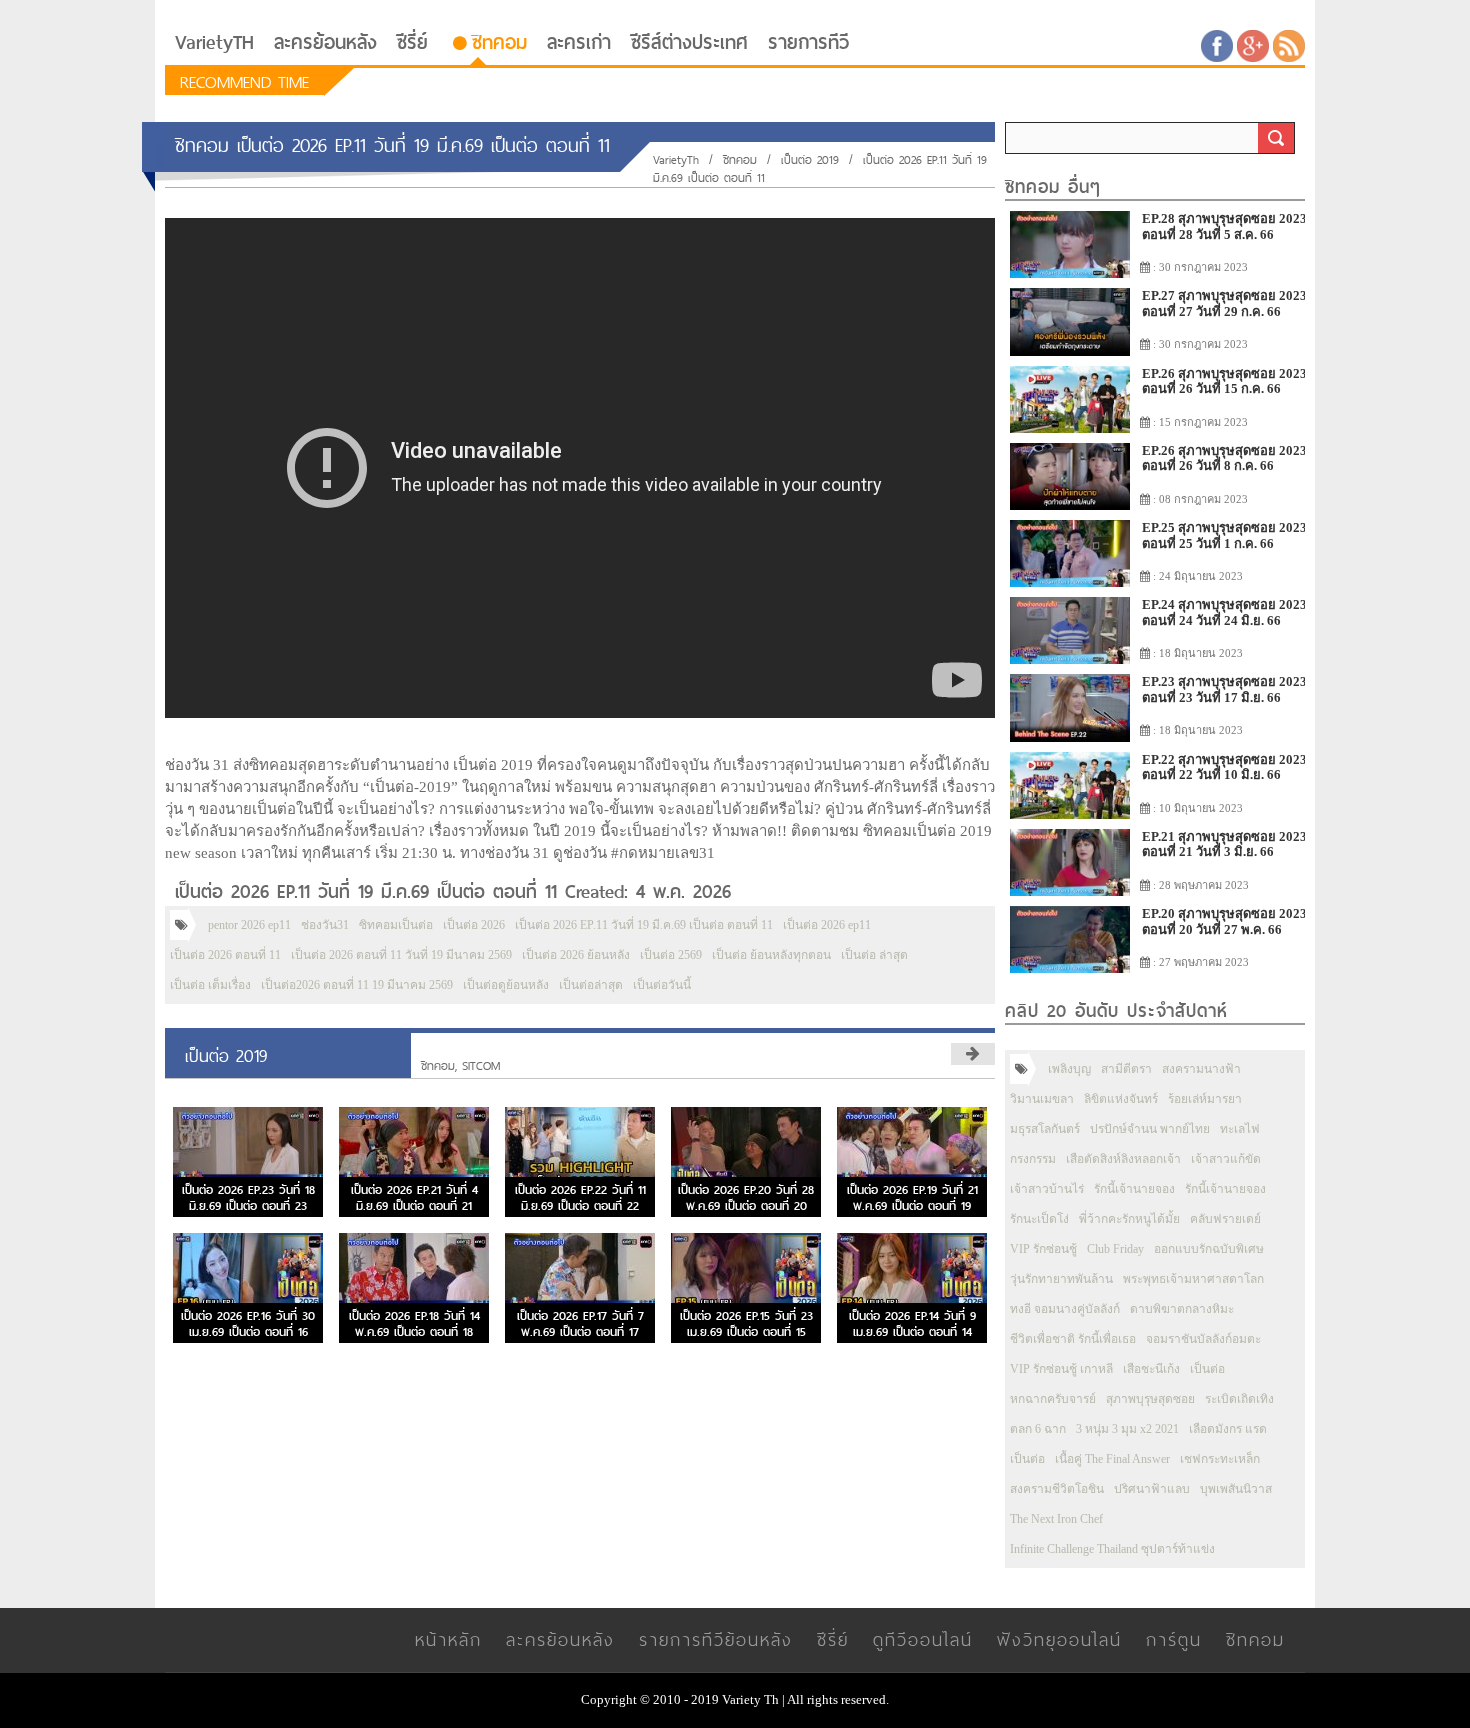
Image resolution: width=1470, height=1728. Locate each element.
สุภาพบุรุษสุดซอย (1150, 1399)
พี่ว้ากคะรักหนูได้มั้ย (1129, 1219)
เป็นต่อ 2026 (474, 925)
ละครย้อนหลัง (325, 42)
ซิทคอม (499, 42)
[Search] (1276, 138)
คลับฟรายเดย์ (1225, 1219)
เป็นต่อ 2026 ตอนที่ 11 (225, 955)
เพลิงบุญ (1069, 1069)
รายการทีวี (808, 42)
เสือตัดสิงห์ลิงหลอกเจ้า (1123, 1159)
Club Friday (1115, 1249)
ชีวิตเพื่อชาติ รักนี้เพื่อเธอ (1073, 1339)
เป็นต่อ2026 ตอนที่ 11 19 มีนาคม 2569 (357, 985)
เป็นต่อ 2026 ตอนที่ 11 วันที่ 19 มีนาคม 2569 (401, 955)
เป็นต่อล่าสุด (591, 985)
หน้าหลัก (448, 1639)
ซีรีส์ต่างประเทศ (689, 42)
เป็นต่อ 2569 (671, 955)
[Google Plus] (1253, 44)
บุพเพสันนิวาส (1236, 1489)
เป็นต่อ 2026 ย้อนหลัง (576, 955)
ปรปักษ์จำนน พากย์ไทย (1150, 1129)
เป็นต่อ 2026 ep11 (827, 925)
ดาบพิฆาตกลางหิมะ (1182, 1309)
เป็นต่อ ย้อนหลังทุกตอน (771, 955)
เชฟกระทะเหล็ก (1220, 1459)
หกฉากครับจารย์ (1053, 1399)
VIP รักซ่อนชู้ (1043, 1249)
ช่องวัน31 (325, 925)
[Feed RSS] (1289, 44)
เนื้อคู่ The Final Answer (1112, 1459)
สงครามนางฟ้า (1201, 1069)
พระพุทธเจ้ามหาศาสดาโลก (1193, 1279)
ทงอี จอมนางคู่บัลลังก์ (1065, 1309)
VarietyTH (214, 42)
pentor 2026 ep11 (249, 925)
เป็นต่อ (1207, 1369)
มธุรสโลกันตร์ (1045, 1129)
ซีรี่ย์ (412, 42)
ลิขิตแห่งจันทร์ (1121, 1099)
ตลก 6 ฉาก (1038, 1429)
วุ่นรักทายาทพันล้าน (1061, 1279)
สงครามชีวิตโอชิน (1057, 1489)
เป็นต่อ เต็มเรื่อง (210, 985)
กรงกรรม (1033, 1159)
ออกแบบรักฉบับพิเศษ (1209, 1249)
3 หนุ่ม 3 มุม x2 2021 (1127, 1429)
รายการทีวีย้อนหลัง (716, 1639)
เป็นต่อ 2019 (810, 160)
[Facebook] (1217, 44)
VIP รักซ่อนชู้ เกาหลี (1061, 1369)
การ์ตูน (1174, 1639)
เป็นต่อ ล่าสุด (874, 955)
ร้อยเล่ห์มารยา (1205, 1099)
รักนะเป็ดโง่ (1039, 1219)
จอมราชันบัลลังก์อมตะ (1203, 1339)
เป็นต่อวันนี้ (662, 985)
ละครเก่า (579, 42)
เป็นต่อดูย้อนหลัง (506, 985)
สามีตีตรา (1126, 1069)
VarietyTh (676, 160)
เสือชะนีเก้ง (1151, 1369)
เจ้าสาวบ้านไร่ (1047, 1189)
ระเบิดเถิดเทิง (1239, 1399)
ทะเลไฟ (1240, 1129)
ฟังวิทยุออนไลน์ (1059, 1639)
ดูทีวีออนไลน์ (923, 1639)
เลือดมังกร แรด (1228, 1429)
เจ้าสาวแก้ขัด (1226, 1159)
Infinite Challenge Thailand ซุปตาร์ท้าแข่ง (1112, 1549)
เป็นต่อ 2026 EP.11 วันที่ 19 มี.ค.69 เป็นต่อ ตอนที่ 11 (644, 925)
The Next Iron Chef (1056, 1519)
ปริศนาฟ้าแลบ (1152, 1489)
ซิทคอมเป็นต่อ (396, 925)
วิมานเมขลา (1042, 1099)
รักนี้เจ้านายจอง (1134, 1189)
